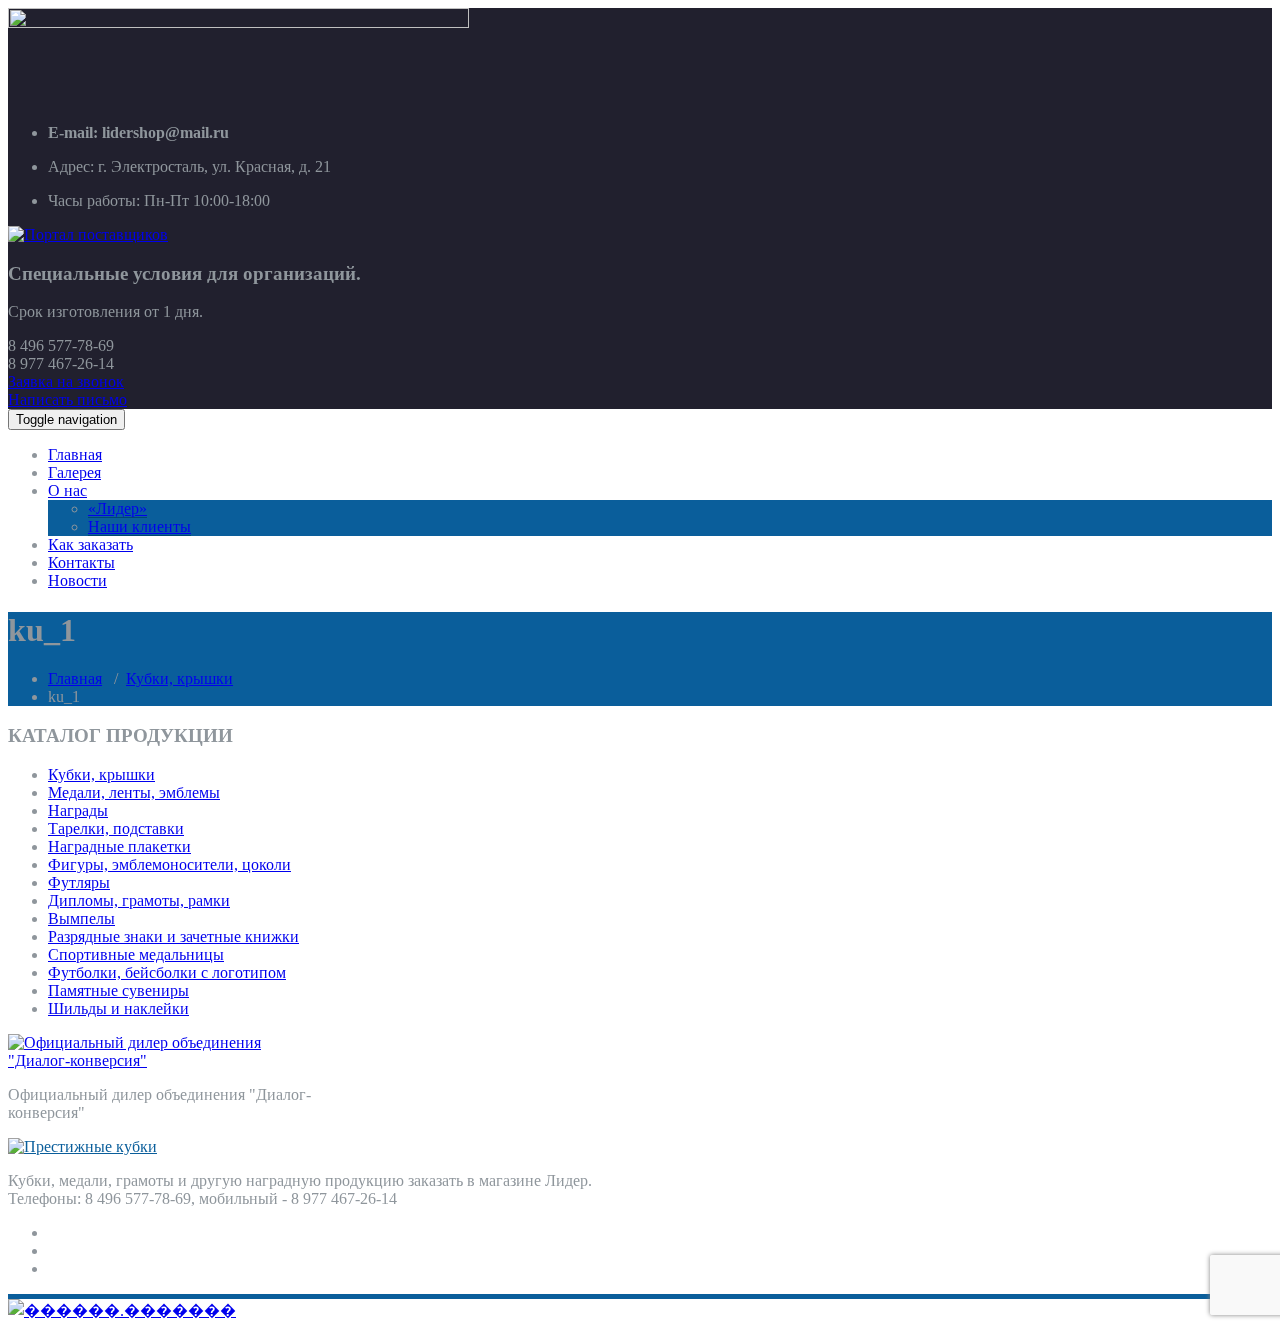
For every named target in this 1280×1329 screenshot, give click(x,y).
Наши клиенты (139, 526)
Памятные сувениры (118, 990)
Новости (77, 580)
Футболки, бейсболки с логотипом (167, 972)
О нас (67, 490)
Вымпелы (81, 918)
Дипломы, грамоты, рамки (139, 900)
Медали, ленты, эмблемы (134, 792)
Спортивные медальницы (136, 954)
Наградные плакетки (119, 846)
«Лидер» (117, 508)
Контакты (81, 562)
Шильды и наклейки (118, 1008)
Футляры (79, 882)
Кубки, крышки (179, 678)
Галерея (74, 472)
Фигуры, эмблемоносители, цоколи (169, 864)
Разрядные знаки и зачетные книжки (173, 936)
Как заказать (90, 544)
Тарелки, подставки (116, 828)
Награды (78, 810)
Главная (75, 454)
